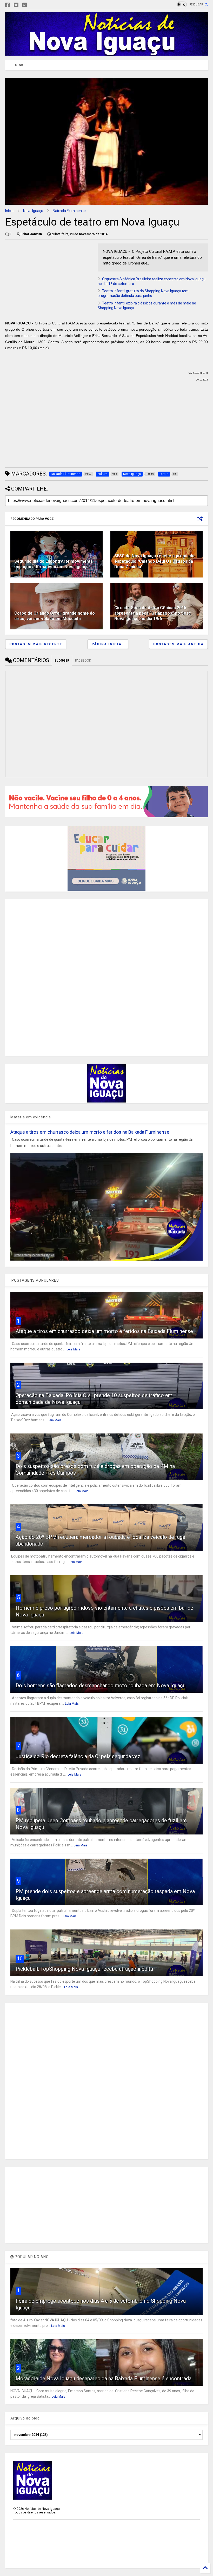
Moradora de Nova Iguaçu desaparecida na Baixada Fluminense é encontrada (104, 2378)
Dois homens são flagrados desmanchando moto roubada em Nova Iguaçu (101, 1685)
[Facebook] (8, 5)
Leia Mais (73, 1349)
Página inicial (108, 644)
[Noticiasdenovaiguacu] (33, 5)
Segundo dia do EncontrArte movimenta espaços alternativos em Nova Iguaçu (54, 564)
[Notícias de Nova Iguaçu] (106, 53)
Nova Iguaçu (33, 211)
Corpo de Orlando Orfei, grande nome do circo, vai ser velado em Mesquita (55, 616)
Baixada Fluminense (69, 211)
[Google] (25, 5)
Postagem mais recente (36, 644)
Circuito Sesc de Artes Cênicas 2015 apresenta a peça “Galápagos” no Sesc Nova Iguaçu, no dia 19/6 (153, 613)
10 (20, 1959)
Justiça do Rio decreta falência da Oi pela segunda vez (78, 1756)
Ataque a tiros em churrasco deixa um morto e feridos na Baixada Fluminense (90, 1132)
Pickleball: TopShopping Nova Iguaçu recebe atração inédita (84, 1969)
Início (9, 211)
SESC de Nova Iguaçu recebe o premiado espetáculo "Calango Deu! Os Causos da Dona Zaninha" (154, 561)
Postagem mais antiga (178, 644)
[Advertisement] (49, 280)
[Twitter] (16, 5)
